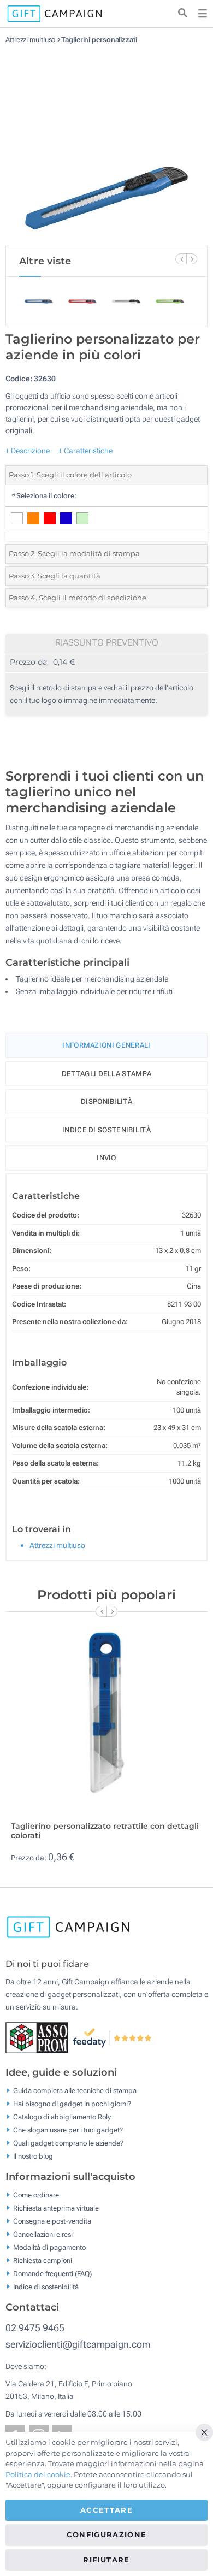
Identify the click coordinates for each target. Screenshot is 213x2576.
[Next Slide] (192, 259)
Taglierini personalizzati (99, 40)
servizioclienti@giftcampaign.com (78, 2344)
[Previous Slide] (181, 259)
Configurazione (107, 2534)
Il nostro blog (33, 2156)
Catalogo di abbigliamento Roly (62, 2117)
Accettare (106, 2510)
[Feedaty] (113, 2037)
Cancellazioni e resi (43, 2234)
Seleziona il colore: (44, 496)
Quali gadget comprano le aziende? (68, 2143)
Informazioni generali (106, 1045)
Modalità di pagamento (49, 2247)
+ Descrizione (28, 451)
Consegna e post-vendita (52, 2221)
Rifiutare (106, 2560)
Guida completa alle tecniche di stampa (75, 2091)
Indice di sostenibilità (106, 1130)
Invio (106, 1158)
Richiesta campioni (43, 2261)
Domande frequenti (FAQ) (52, 2274)
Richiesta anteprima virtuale (56, 2208)
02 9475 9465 (35, 2328)
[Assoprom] (39, 2037)
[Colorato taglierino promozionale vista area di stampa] (106, 145)
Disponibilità (106, 1101)
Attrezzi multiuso (30, 40)
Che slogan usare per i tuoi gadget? (68, 2130)
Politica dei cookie (38, 2474)
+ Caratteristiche (85, 451)
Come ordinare (36, 2195)
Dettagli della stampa (106, 1074)
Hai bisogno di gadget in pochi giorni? (72, 2104)
